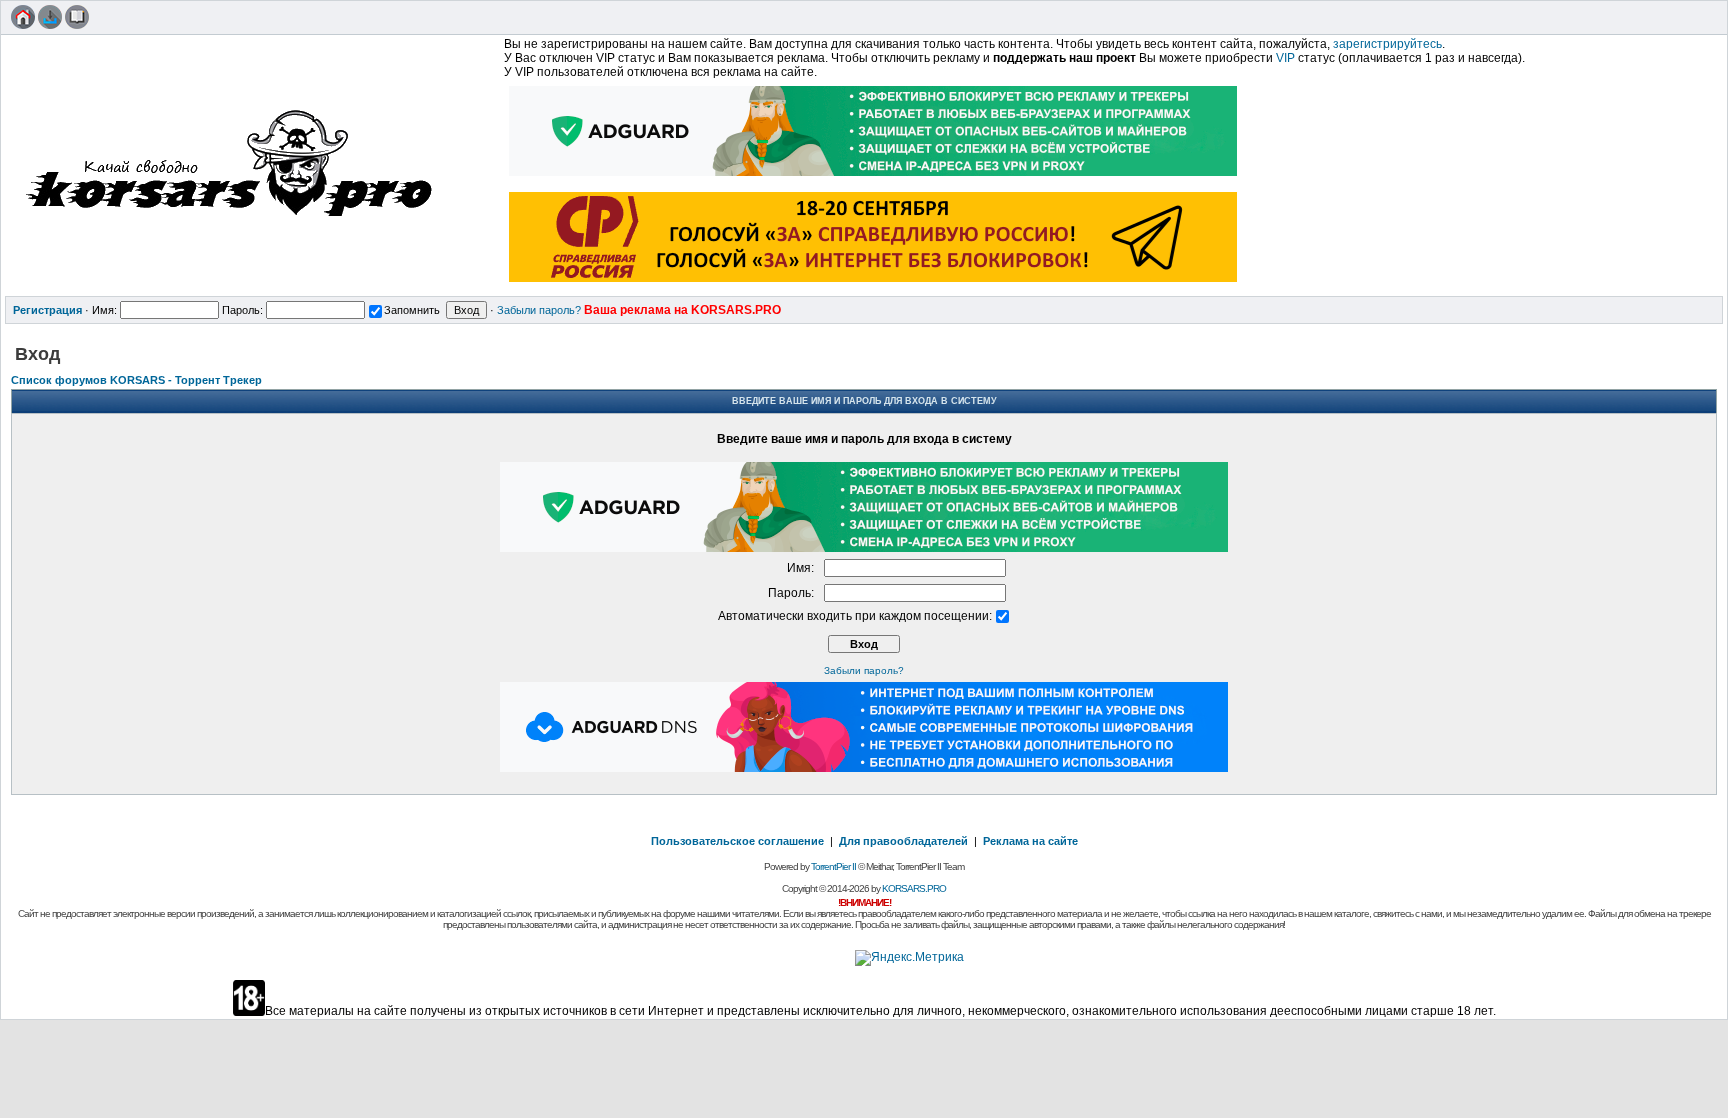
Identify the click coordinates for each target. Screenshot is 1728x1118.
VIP (1285, 58)
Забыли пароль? (539, 310)
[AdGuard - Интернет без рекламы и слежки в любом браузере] (874, 178)
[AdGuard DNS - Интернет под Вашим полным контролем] (864, 768)
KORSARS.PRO (914, 888)
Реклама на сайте (1030, 841)
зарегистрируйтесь (1387, 44)
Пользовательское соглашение (737, 841)
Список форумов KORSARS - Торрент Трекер (136, 380)
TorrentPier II (833, 866)
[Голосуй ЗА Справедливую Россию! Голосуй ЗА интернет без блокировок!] (874, 284)
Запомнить (412, 310)
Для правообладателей (903, 841)
